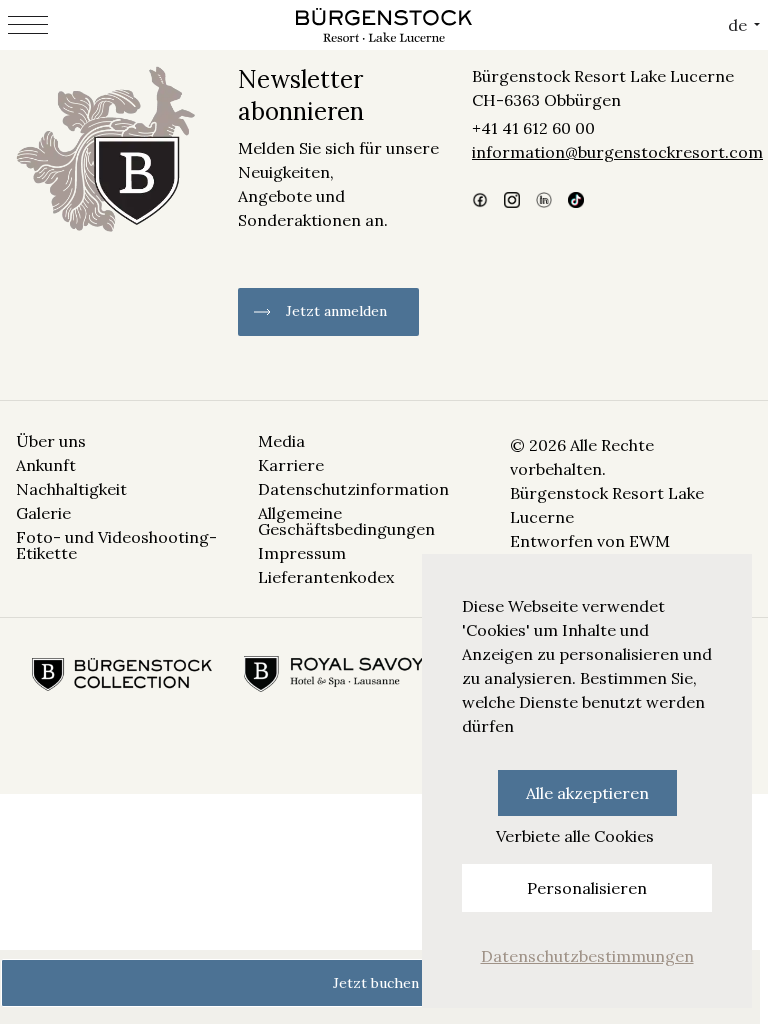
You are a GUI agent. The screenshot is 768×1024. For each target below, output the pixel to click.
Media (281, 441)
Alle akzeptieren (587, 793)
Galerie (43, 513)
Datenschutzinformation (353, 489)
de (737, 25)
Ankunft (46, 465)
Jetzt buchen (376, 983)
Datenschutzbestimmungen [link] (587, 956)
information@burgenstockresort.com (612, 152)
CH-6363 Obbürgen (546, 100)
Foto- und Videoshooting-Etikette (116, 545)
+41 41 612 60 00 (533, 128)
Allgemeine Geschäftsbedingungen (346, 521)
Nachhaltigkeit (71, 489)
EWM (649, 541)
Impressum (302, 553)
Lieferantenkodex (326, 577)
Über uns (51, 441)
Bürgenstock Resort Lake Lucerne (603, 76)
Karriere (291, 465)
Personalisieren (587, 888)
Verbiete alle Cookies (575, 836)
